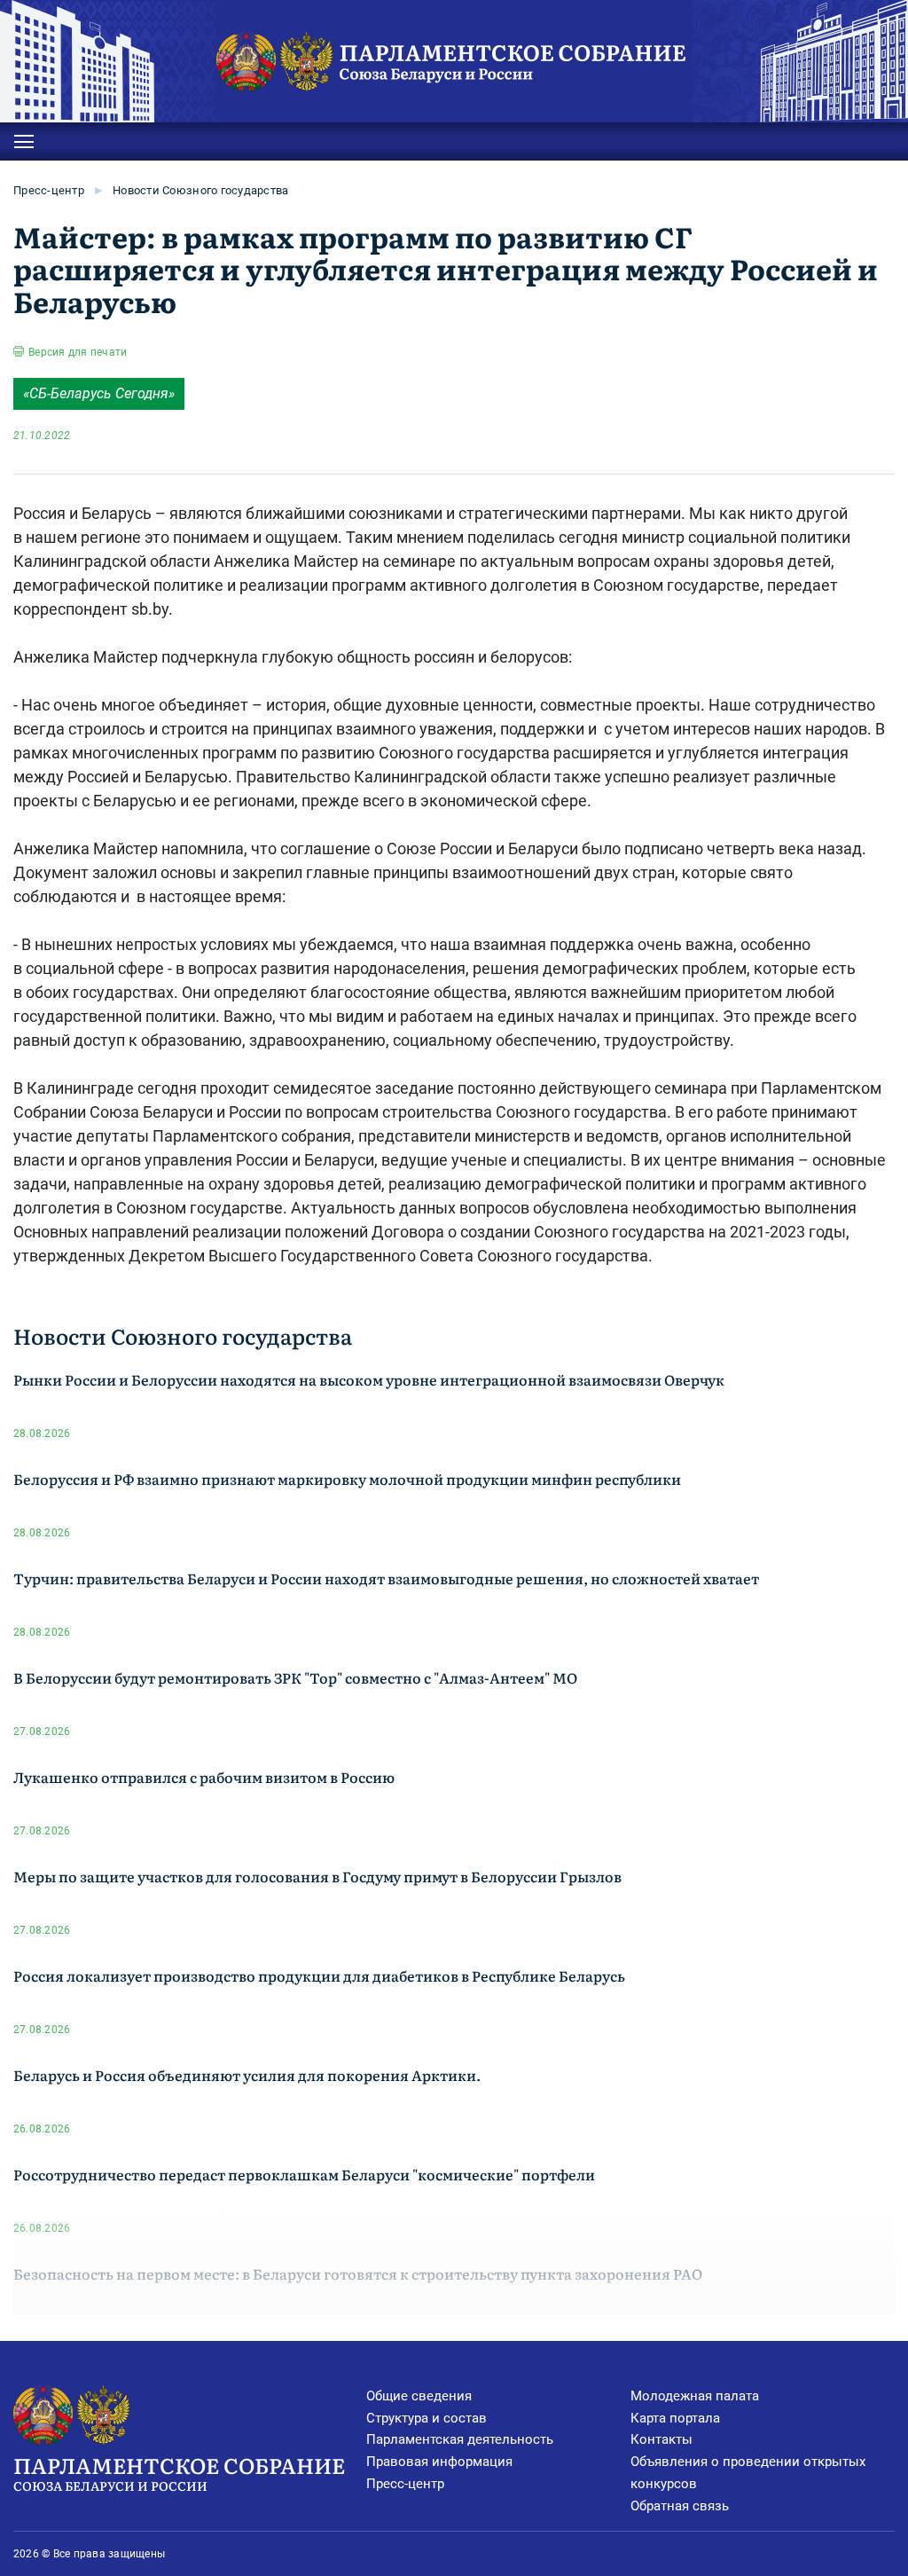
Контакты (661, 2439)
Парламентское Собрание (179, 2472)
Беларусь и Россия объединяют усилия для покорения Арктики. (247, 2075)
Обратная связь (680, 2506)
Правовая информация (439, 2462)
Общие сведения (419, 2396)
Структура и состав (427, 2418)
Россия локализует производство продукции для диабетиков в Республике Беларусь (319, 1975)
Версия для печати (78, 352)
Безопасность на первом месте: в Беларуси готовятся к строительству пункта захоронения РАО (358, 2274)
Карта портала (675, 2418)
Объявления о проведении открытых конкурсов (748, 2473)
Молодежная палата (695, 2396)
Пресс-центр (49, 190)
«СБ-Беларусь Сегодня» (99, 393)
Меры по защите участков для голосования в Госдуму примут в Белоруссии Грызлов (317, 1876)
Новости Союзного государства (200, 190)
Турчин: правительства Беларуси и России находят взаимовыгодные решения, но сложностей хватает (386, 1578)
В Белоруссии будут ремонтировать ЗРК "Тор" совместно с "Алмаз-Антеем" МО (295, 1677)
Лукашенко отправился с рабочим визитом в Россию (204, 1777)
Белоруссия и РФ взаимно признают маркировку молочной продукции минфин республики (347, 1479)
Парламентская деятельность (460, 2439)
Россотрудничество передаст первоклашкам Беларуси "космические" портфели (304, 2174)
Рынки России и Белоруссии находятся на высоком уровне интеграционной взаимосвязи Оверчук (369, 1379)
